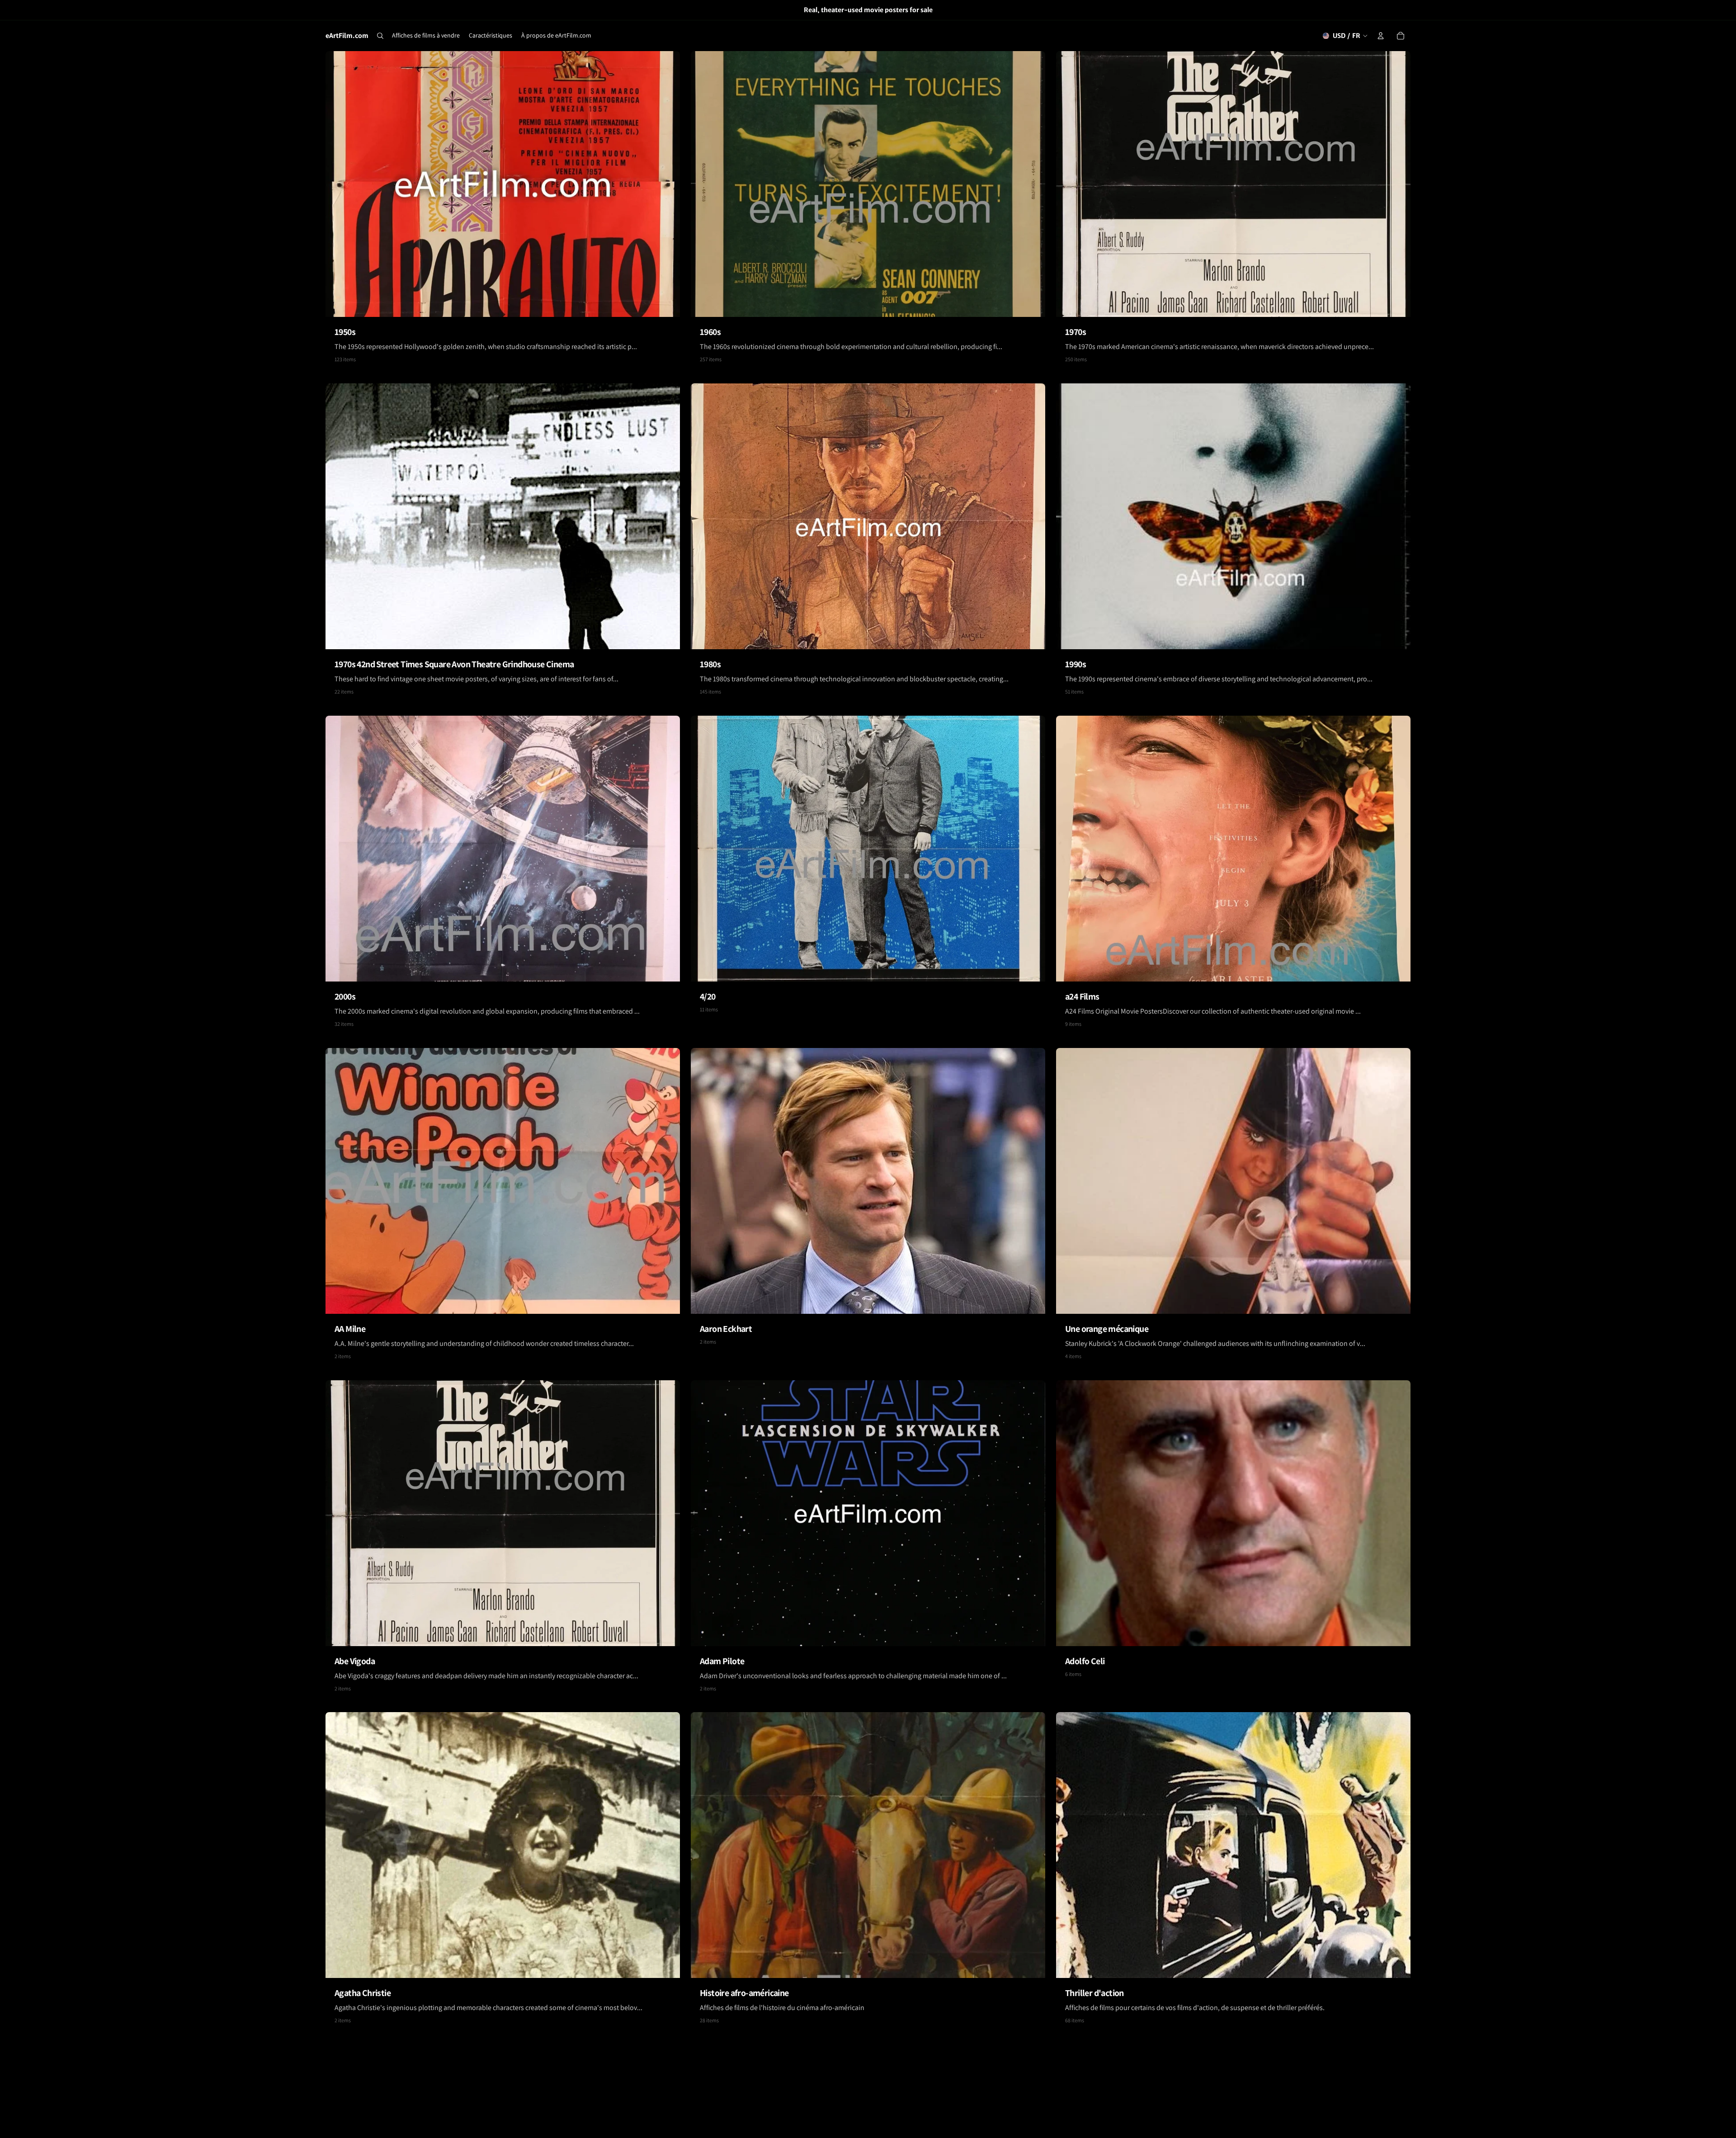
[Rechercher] (380, 36)
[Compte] (1381, 36)
